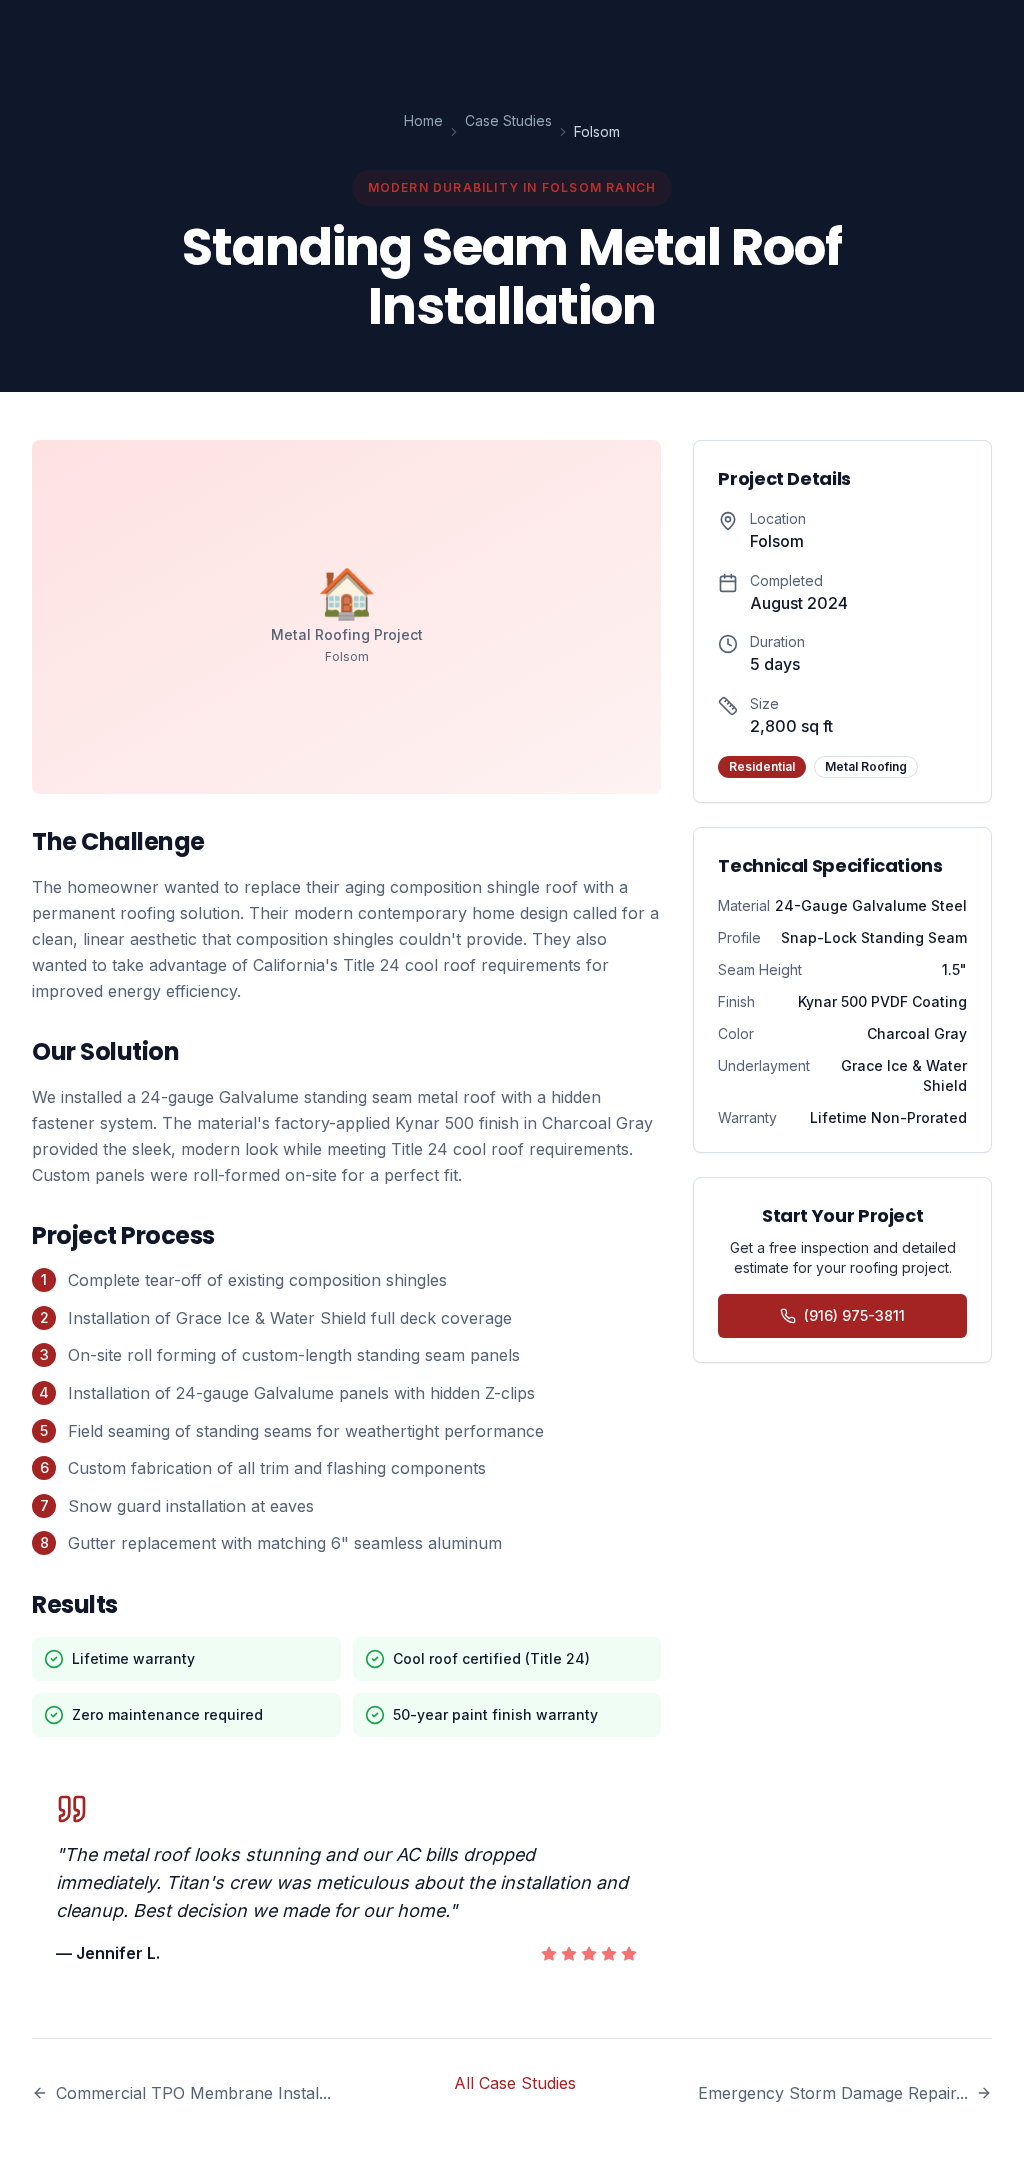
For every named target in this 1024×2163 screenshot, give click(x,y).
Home (423, 120)
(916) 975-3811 (854, 1315)
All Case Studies (515, 2083)
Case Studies (508, 120)
